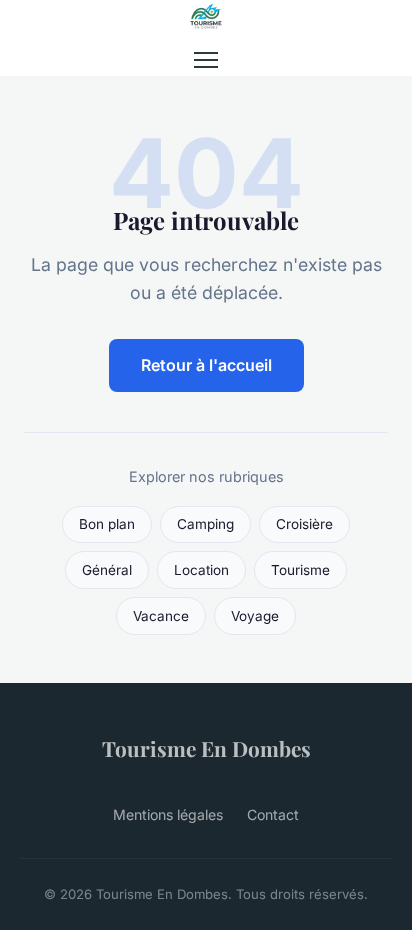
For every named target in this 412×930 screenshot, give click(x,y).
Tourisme (300, 570)
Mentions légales (168, 814)
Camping (205, 524)
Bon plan (107, 524)
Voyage (255, 616)
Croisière (304, 524)
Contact (273, 814)
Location (201, 570)
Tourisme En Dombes (206, 748)
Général (107, 570)
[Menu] (206, 60)
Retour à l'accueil (206, 365)
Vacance (161, 616)
